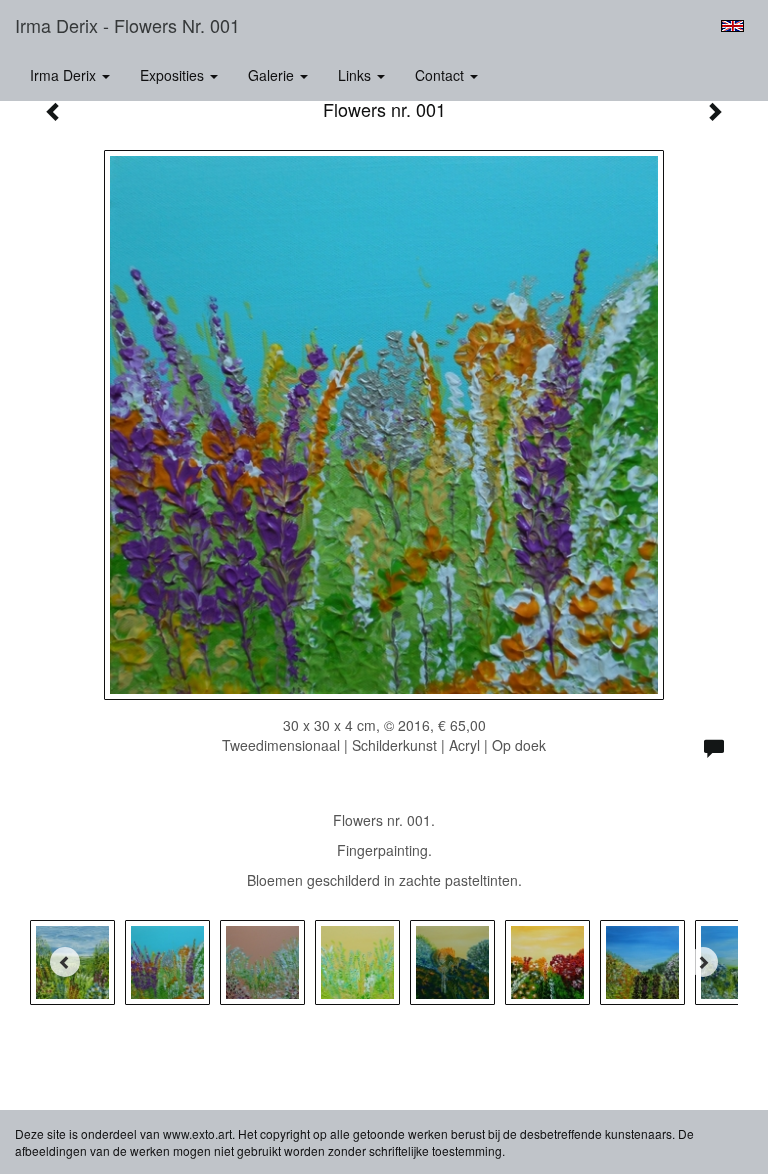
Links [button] (356, 75)
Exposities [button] (174, 75)
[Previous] (65, 962)
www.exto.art (197, 1133)
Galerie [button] (273, 75)
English (732, 26)
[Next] (703, 962)
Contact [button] (441, 75)
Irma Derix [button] (65, 75)
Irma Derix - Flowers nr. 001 (127, 25)
